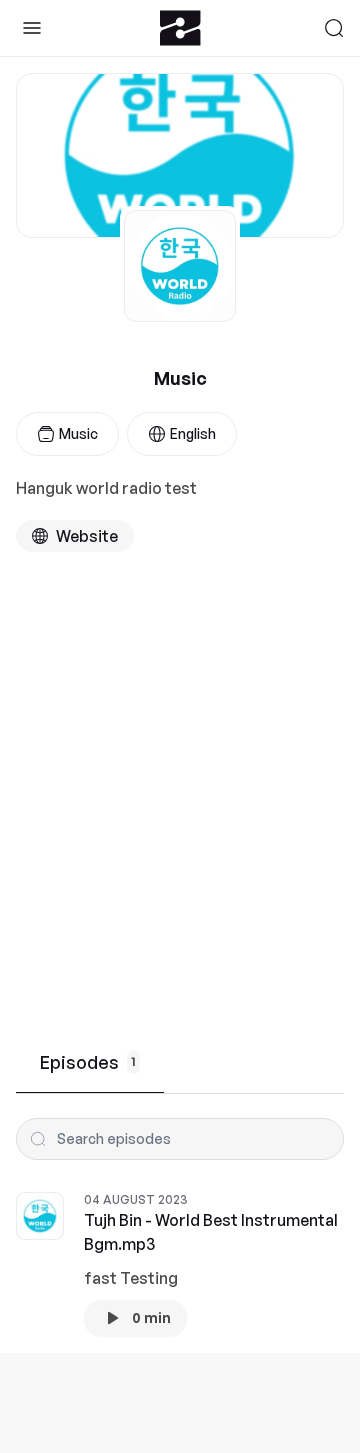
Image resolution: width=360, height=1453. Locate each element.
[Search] (334, 28)
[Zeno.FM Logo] (180, 28)
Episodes (88, 1062)
